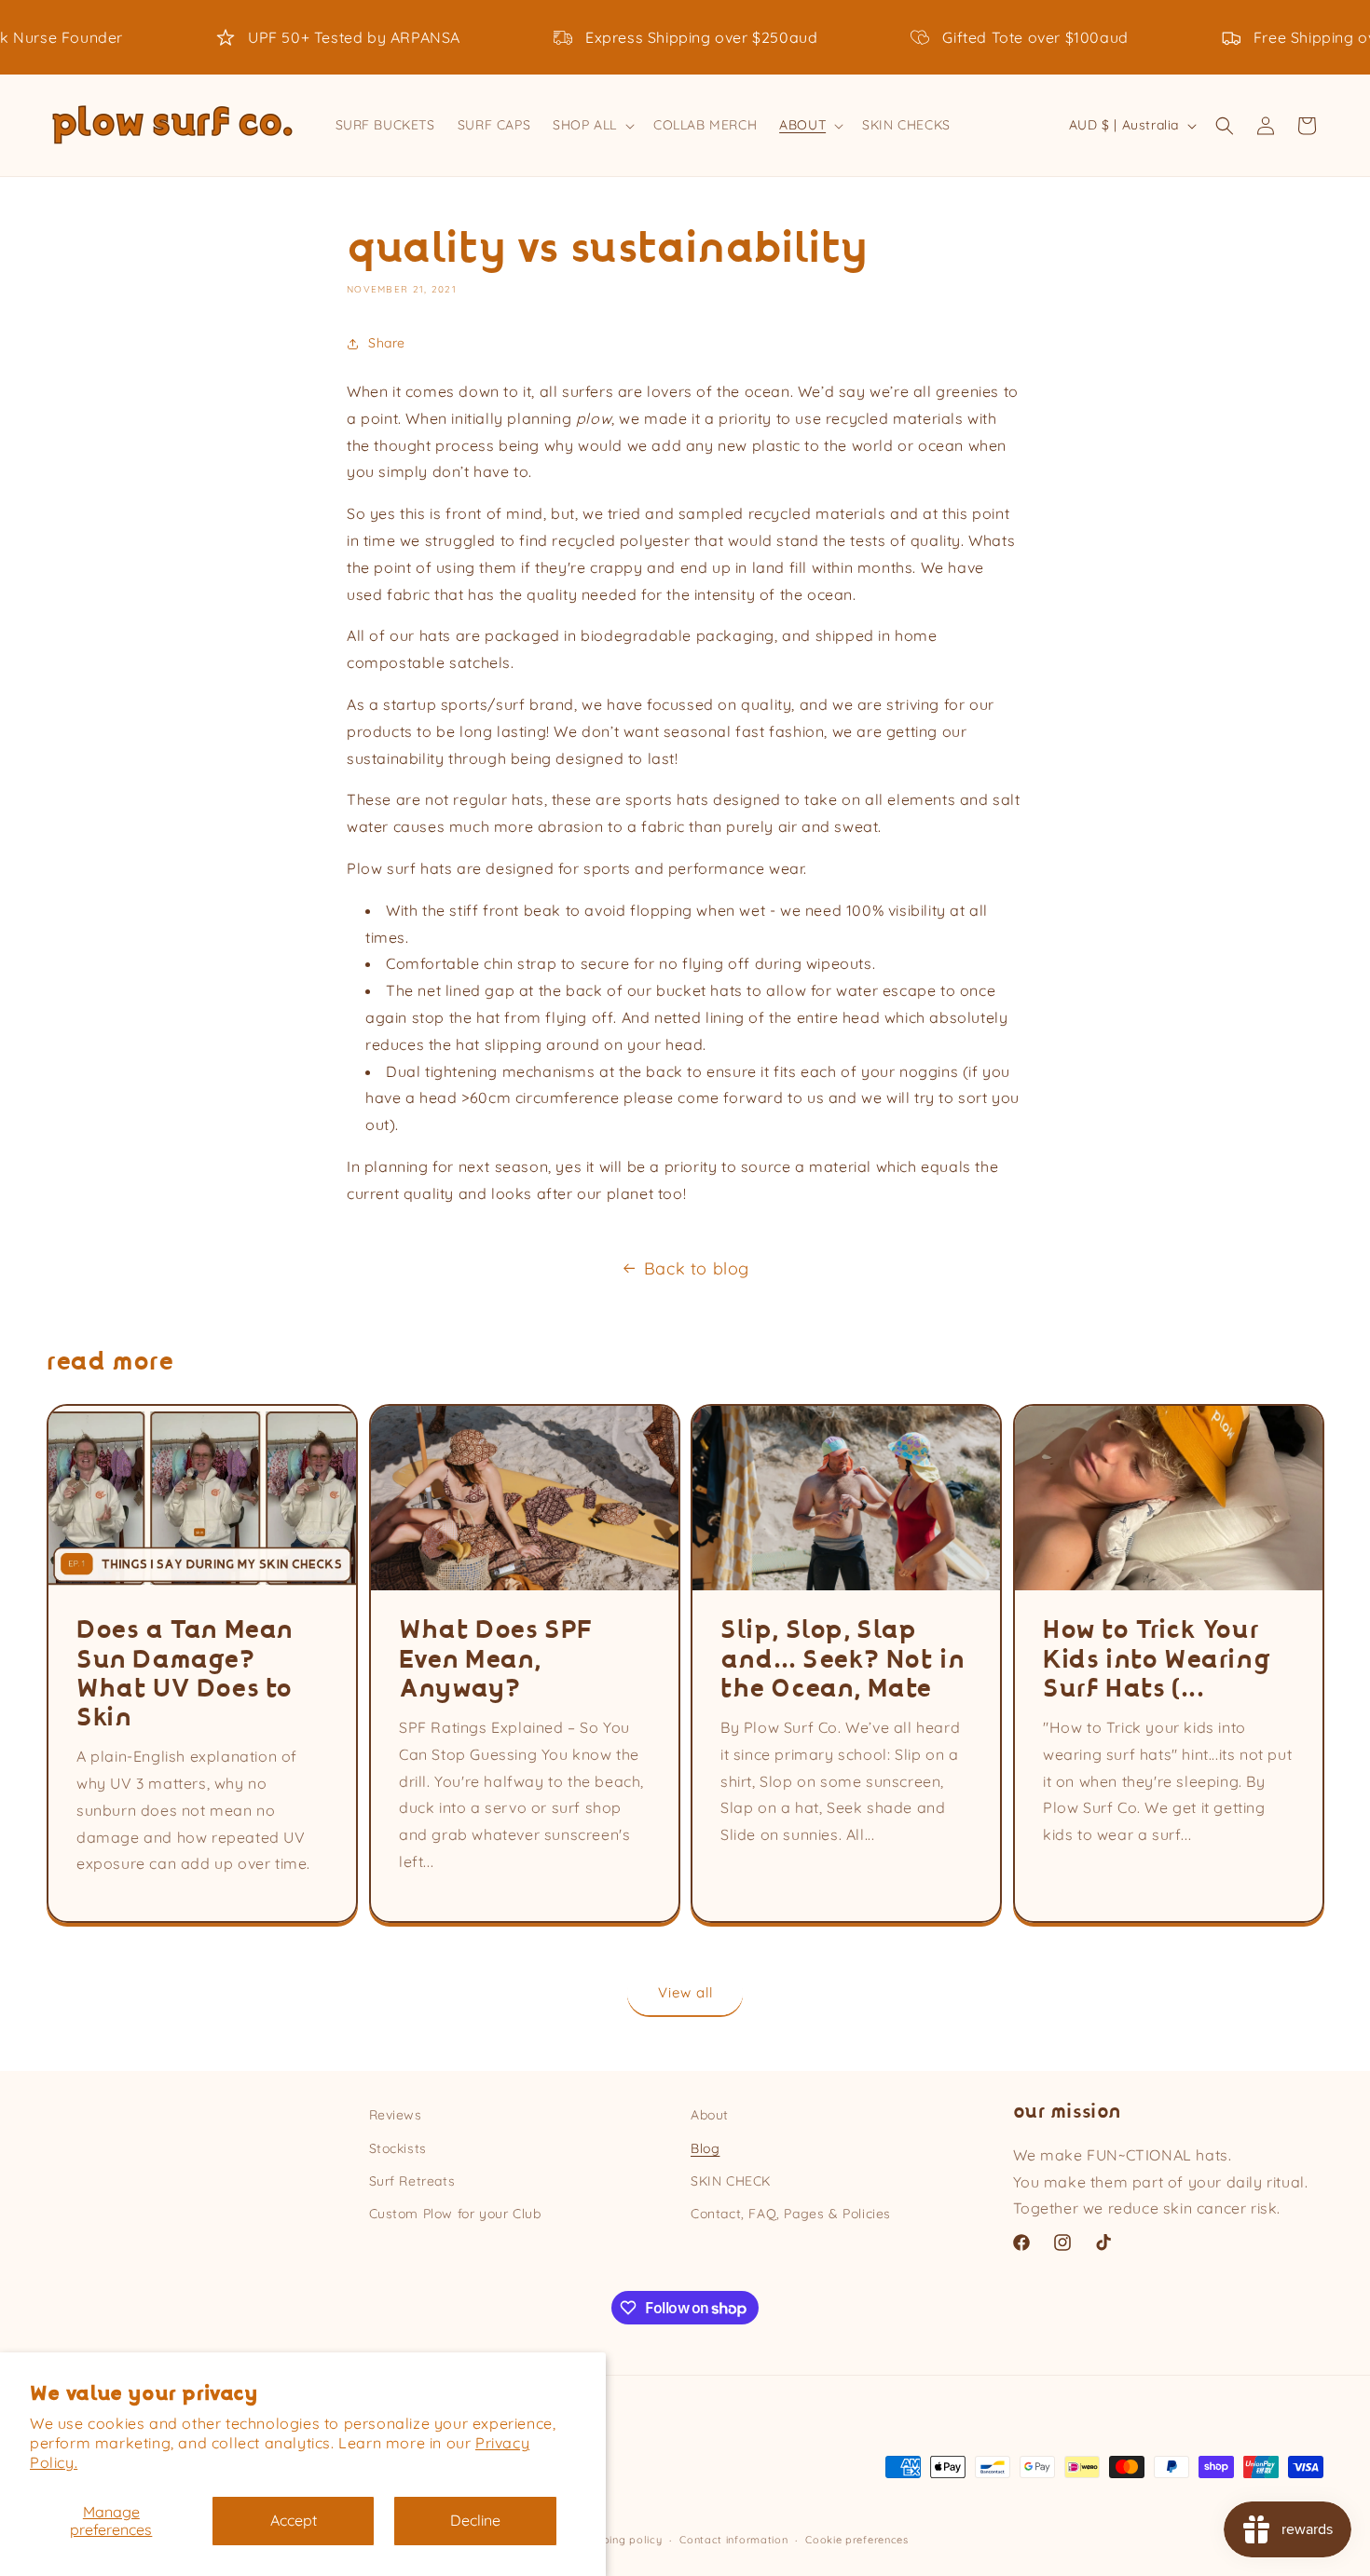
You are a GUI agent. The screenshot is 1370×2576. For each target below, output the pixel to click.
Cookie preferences (857, 2540)
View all (685, 1992)
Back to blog (697, 1268)
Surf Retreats (412, 2181)
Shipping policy (622, 2540)
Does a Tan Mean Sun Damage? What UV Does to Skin (185, 1675)
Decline (475, 2520)
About (710, 2115)
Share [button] (387, 343)
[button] (592, 125)
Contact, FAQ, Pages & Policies (791, 2214)
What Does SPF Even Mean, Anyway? (496, 1660)
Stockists (398, 2148)
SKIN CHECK (731, 2181)
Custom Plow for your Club (455, 2214)
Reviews (396, 2115)
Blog (705, 2148)
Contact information (733, 2540)
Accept (294, 2520)
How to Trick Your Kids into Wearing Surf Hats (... (1157, 1660)
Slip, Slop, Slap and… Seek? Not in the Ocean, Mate (843, 1660)
